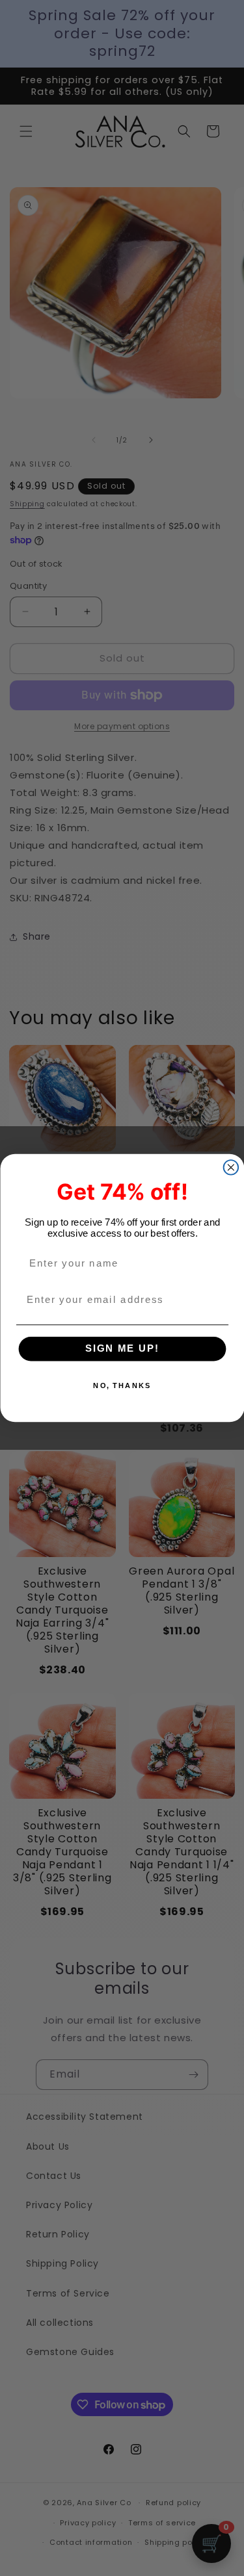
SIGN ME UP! (122, 1349)
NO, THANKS (122, 1386)
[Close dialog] (231, 1167)
